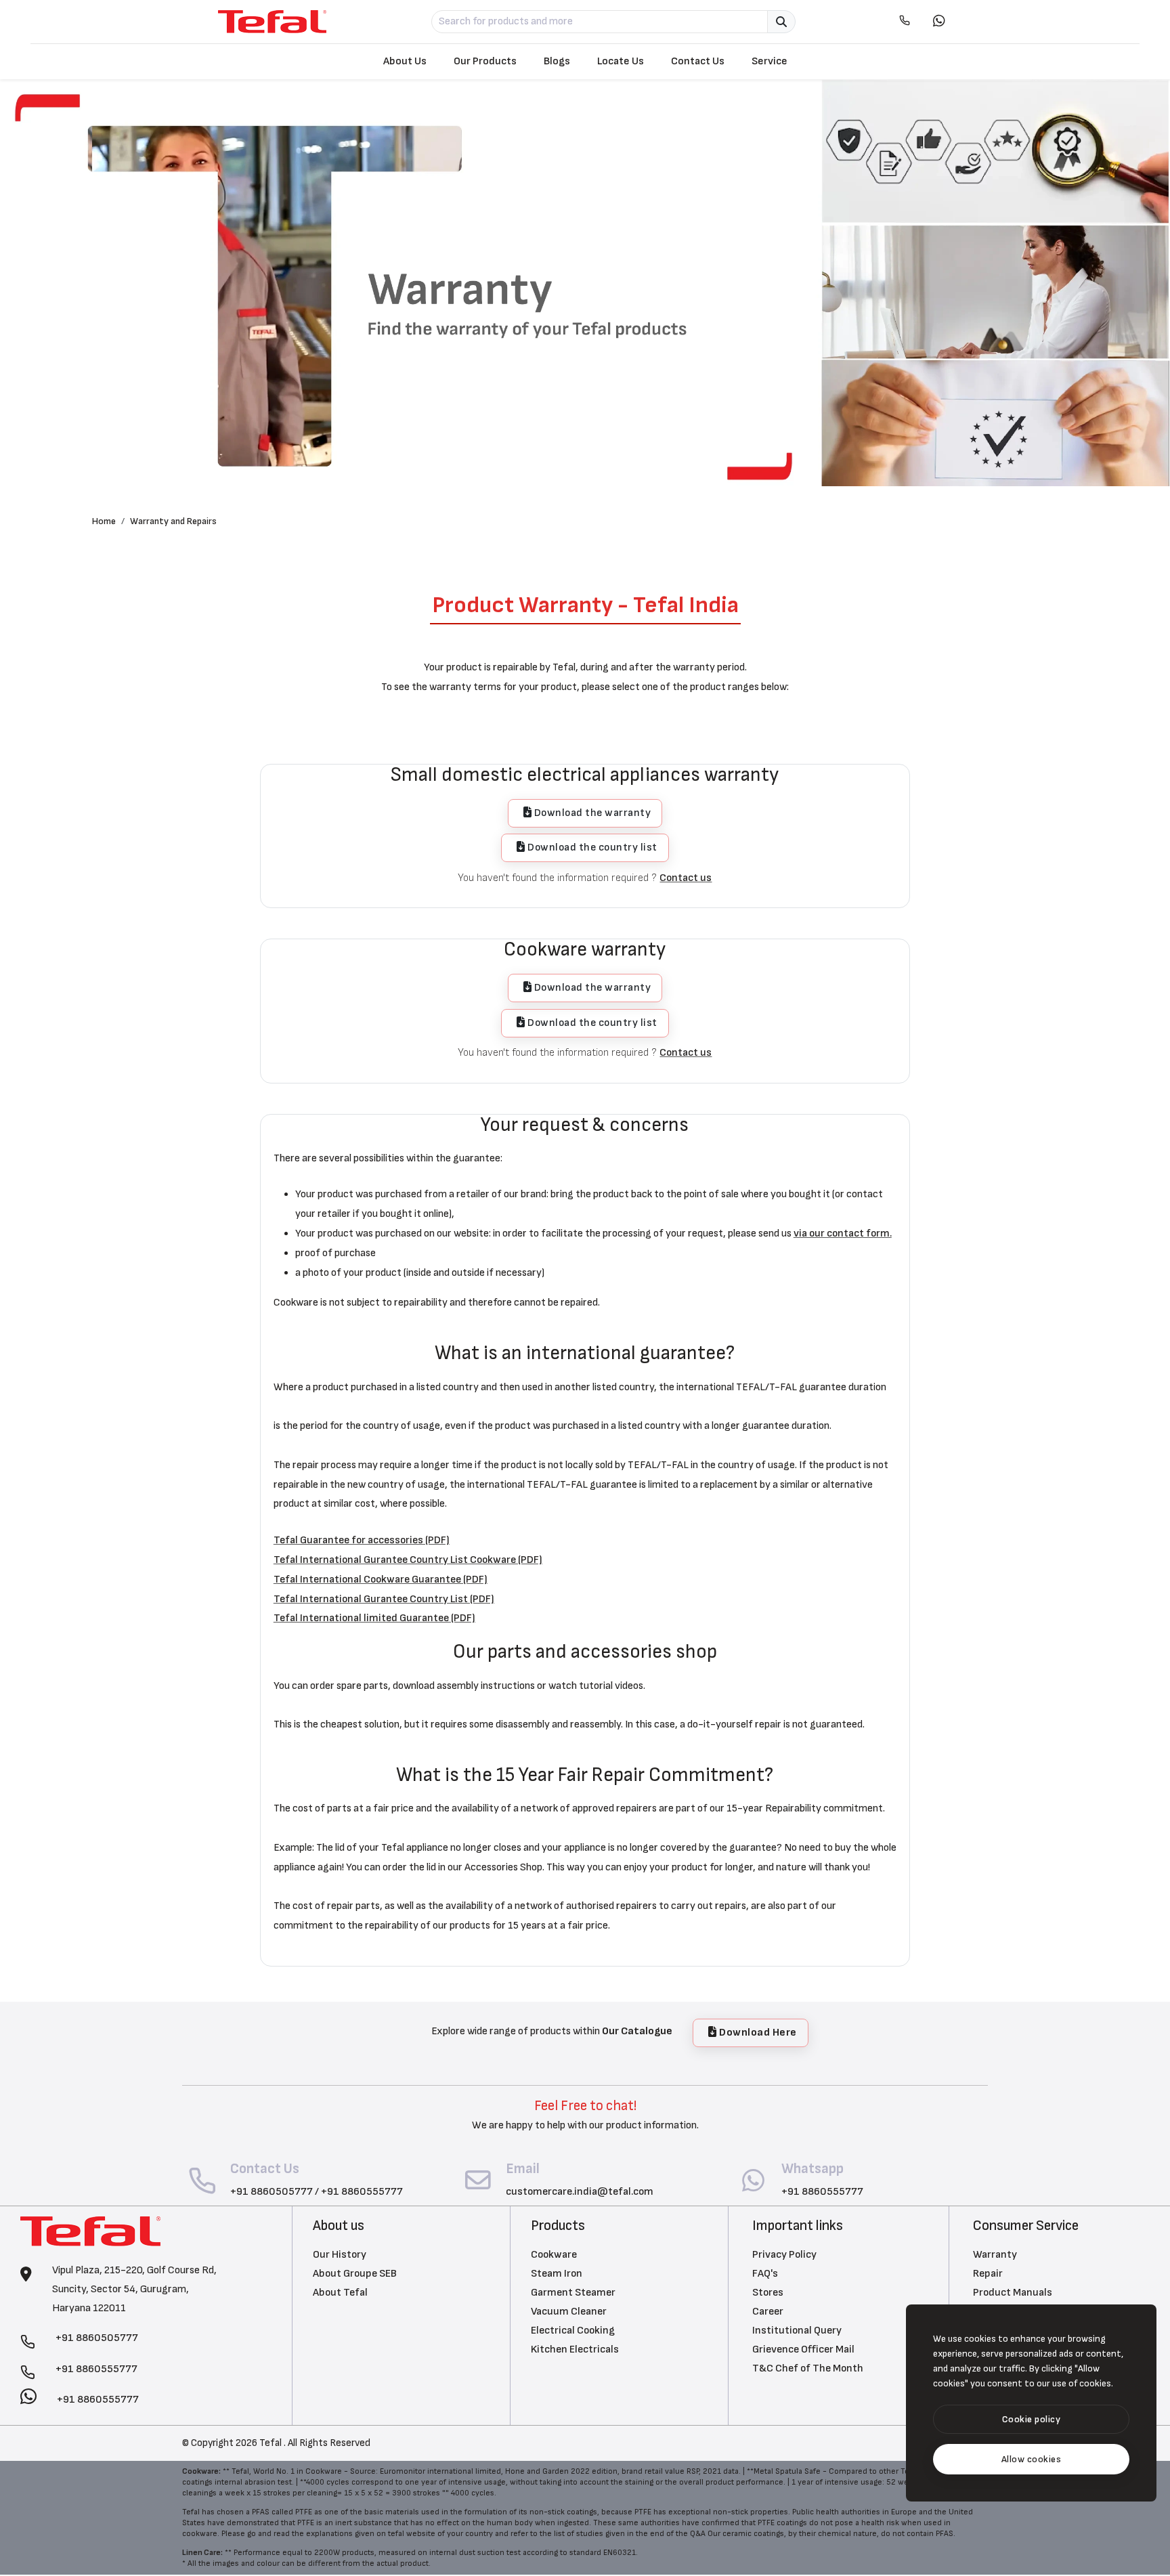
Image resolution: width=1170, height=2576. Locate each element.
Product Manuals (1013, 2293)
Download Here (757, 2033)
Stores (768, 2293)
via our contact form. (843, 1233)
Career (768, 2312)
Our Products (485, 61)
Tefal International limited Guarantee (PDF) (374, 1618)
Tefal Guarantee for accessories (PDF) (362, 1540)
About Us (405, 61)
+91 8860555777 (362, 2192)
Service (770, 61)
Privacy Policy (784, 2255)
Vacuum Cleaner (569, 2312)
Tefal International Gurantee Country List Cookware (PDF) (408, 1560)
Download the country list (591, 847)
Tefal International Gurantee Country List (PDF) (384, 1599)
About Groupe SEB (355, 2274)
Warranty (995, 2255)
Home (104, 521)
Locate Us (621, 61)
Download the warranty (591, 813)
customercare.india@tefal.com (580, 2192)
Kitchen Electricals (575, 2349)
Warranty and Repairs (173, 521)
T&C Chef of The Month (808, 2368)
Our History (340, 2255)
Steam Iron (557, 2274)
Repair (988, 2274)
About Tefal (340, 2293)
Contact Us (698, 61)
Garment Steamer (573, 2293)
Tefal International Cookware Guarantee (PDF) (381, 1580)
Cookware (554, 2255)
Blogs (557, 61)
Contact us (686, 878)
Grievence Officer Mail (803, 2349)
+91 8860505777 (272, 2192)
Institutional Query (797, 2331)
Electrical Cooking (573, 2331)
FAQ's (765, 2274)
